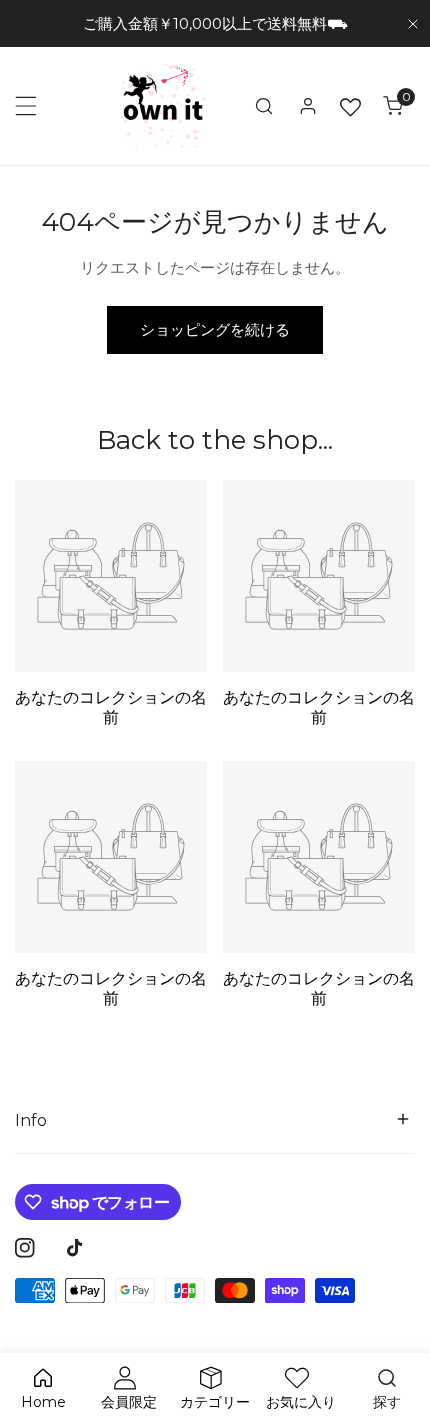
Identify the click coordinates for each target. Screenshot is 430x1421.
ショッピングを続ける (215, 329)
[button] (393, 106)
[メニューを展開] (26, 106)
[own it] (163, 106)
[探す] (264, 106)
